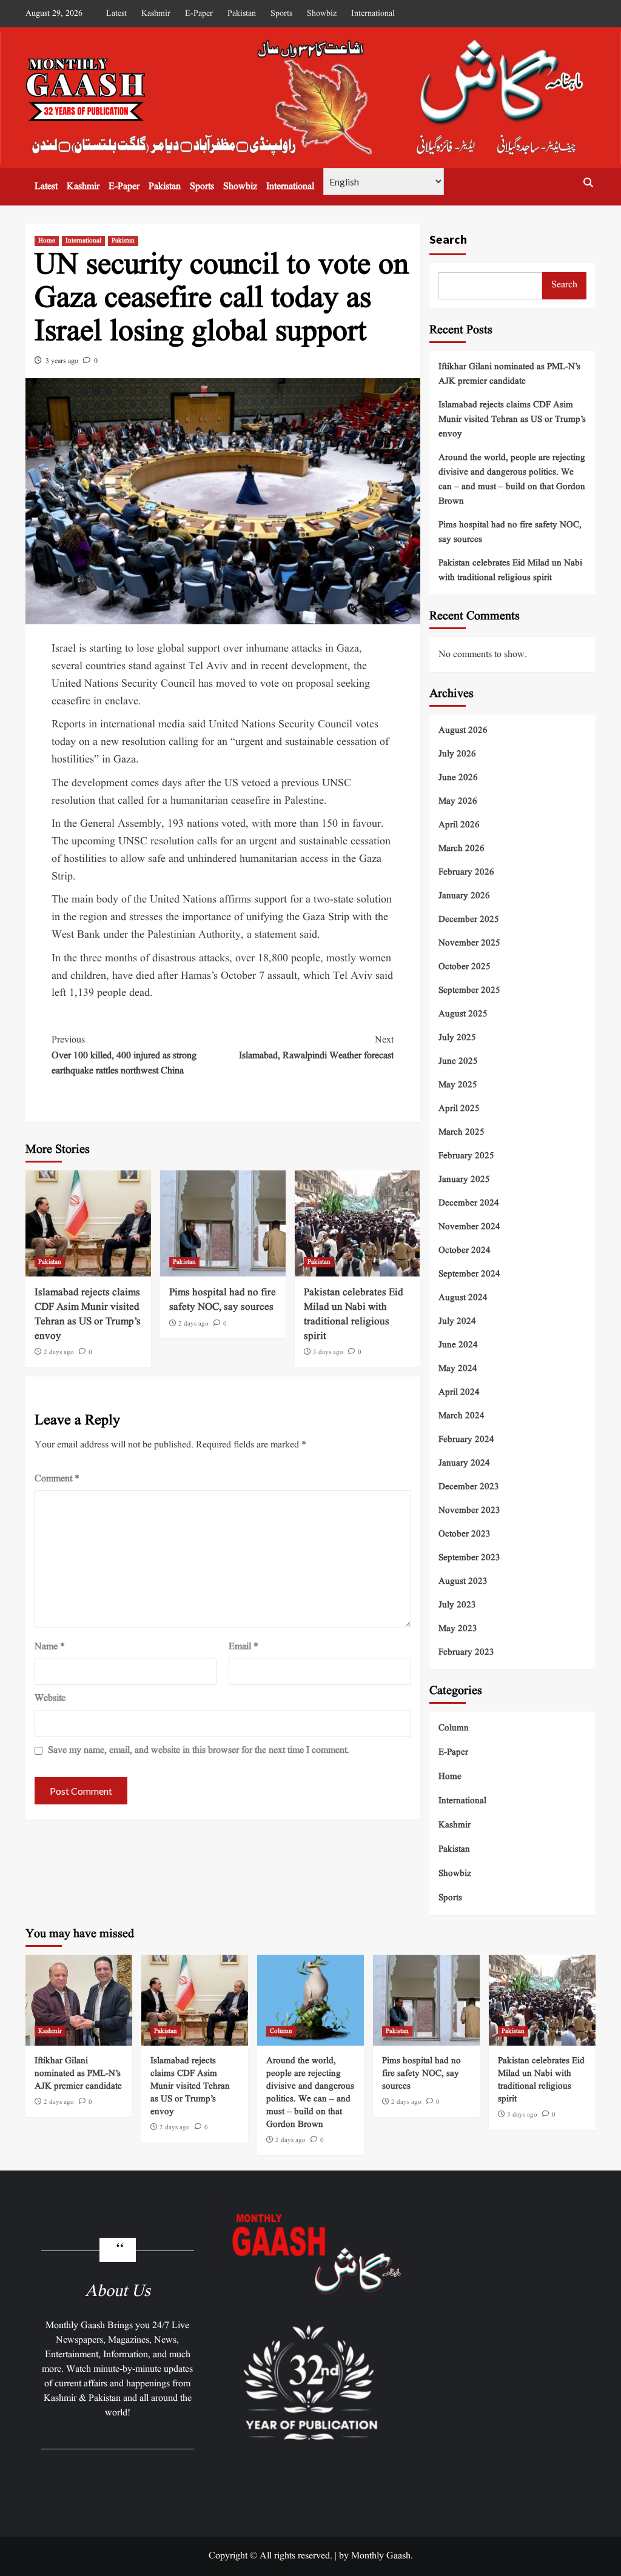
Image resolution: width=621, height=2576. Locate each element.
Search (448, 239)
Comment (57, 1479)
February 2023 (466, 1653)
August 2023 (463, 1582)
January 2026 (464, 896)
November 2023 (469, 1511)
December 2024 (469, 1203)
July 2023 (457, 1605)
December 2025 (469, 920)
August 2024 (463, 1298)
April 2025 (459, 1109)
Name (50, 1647)
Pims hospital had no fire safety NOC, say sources (223, 1300)
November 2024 (469, 1227)
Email (243, 1647)
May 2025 (458, 1085)
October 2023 (465, 1534)
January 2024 (464, 1463)
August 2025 (463, 1014)
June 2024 (458, 1345)
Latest (116, 13)
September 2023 (469, 1558)
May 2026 (458, 802)
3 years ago (62, 361)
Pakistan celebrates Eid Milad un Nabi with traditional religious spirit (354, 1314)
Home (47, 241)
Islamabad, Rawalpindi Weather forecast (316, 1048)
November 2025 (469, 943)
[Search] (588, 183)
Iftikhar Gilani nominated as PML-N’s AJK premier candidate (509, 374)
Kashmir (156, 13)
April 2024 (459, 1393)
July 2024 (457, 1322)
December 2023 (469, 1487)
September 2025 (469, 991)
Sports (281, 13)
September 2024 (469, 1274)
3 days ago (328, 1352)
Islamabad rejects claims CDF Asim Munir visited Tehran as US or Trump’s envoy (88, 1314)
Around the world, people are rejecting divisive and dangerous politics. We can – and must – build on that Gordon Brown (512, 480)
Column (454, 1728)
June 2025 (458, 1062)
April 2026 (459, 825)
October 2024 (465, 1251)
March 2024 (462, 1416)
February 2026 (466, 873)
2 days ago (59, 1352)
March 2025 (462, 1133)
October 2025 (465, 967)
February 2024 (466, 1440)
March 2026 (462, 849)
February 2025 (466, 1156)
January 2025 (464, 1180)
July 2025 (457, 1038)
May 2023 (458, 1629)
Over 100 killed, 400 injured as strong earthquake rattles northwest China (124, 1056)
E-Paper (199, 13)
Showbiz (322, 13)
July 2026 (457, 754)
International (373, 13)
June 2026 (458, 778)
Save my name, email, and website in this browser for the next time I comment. (199, 1750)
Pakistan (242, 13)
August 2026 (463, 731)
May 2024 (458, 1369)
